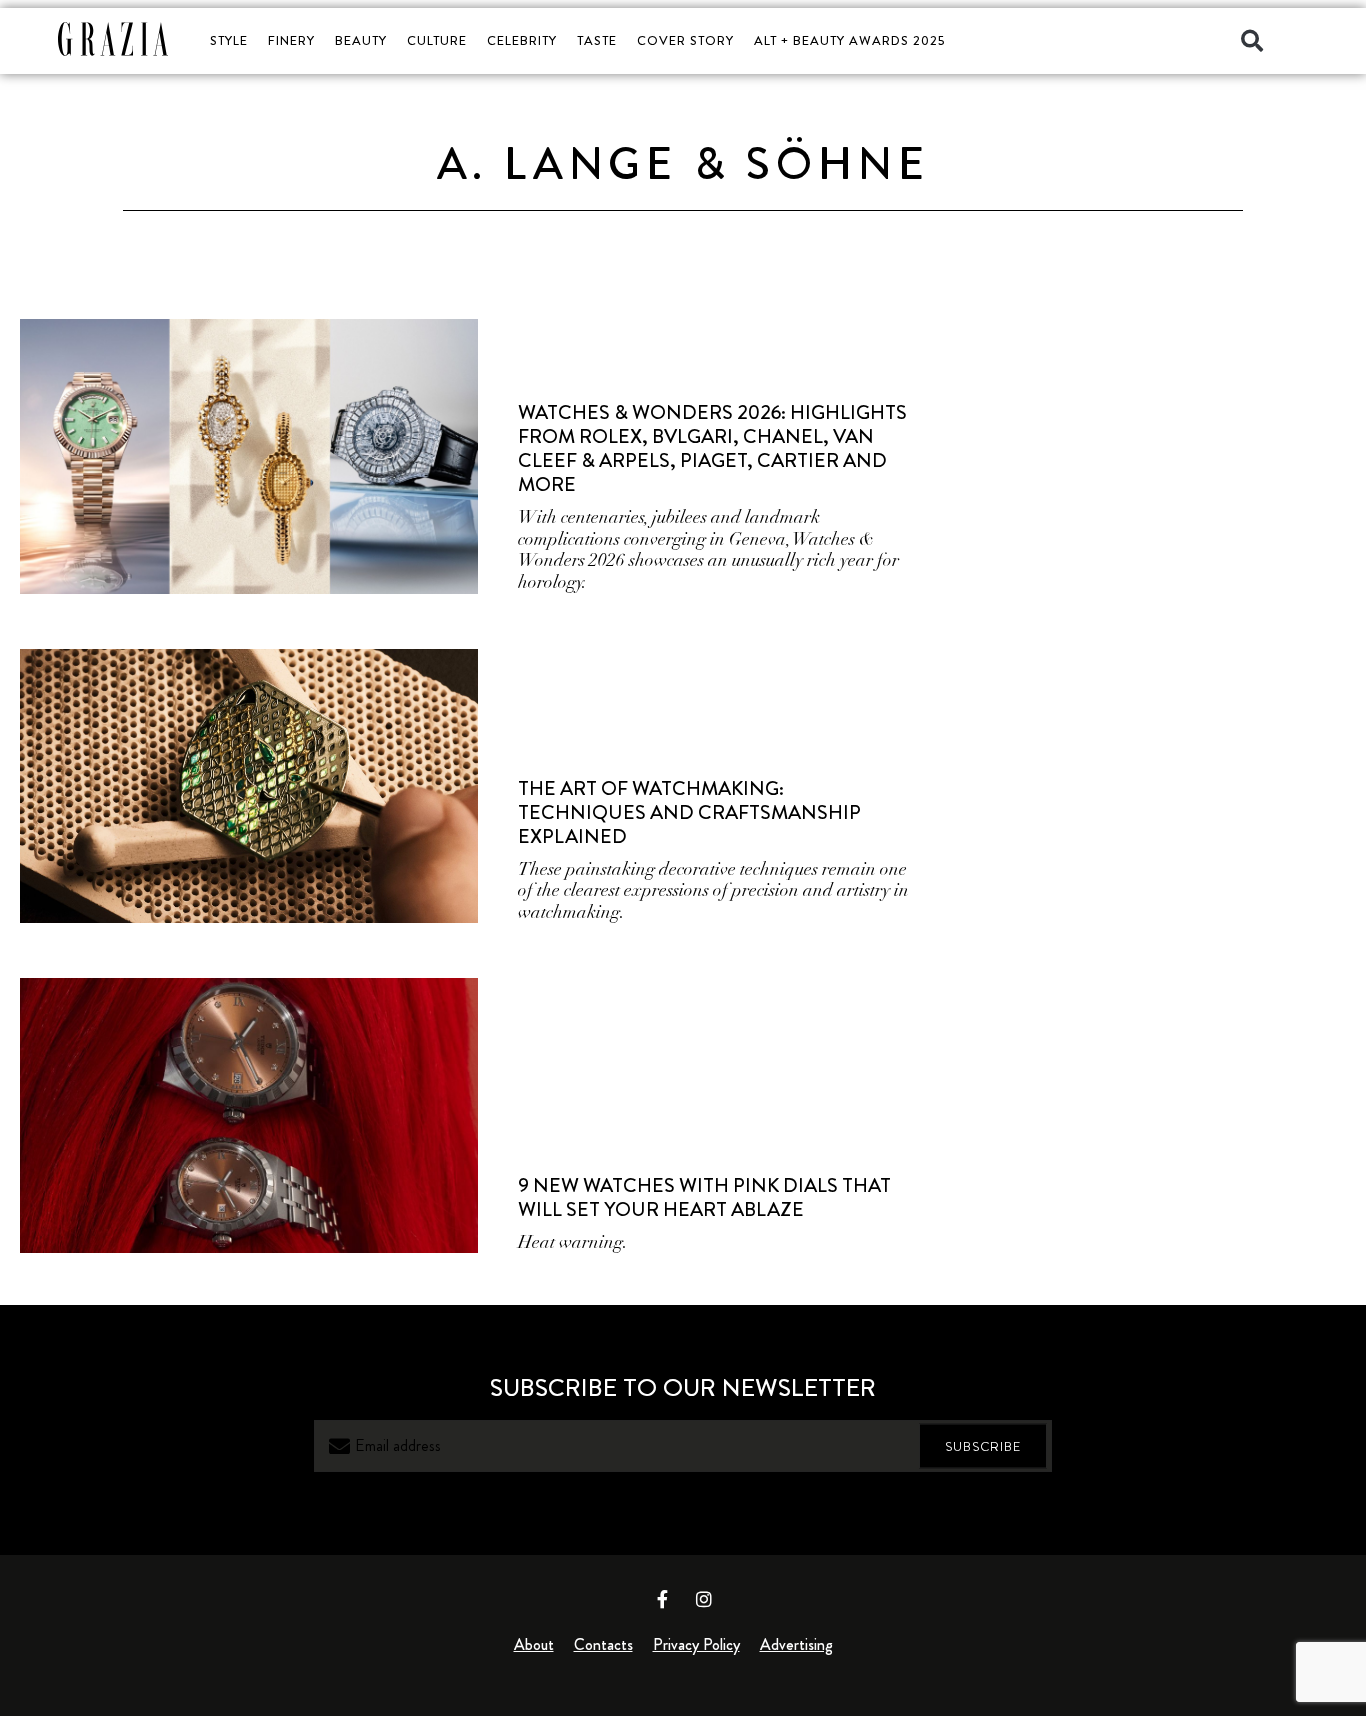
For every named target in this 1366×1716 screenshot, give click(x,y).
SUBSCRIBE (983, 1446)
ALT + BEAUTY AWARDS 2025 (849, 40)
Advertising (796, 1644)
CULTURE (437, 40)
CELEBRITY (522, 40)
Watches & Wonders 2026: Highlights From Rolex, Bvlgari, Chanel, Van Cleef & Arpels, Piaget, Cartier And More (712, 448)
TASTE (597, 40)
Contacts (603, 1644)
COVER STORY (685, 40)
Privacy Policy (696, 1644)
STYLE (229, 40)
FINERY (291, 40)
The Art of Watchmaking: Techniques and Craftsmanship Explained (689, 812)
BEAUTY (361, 40)
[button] (1252, 41)
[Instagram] (704, 1599)
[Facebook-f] (663, 1599)
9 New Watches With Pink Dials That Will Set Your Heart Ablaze (704, 1197)
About (534, 1644)
